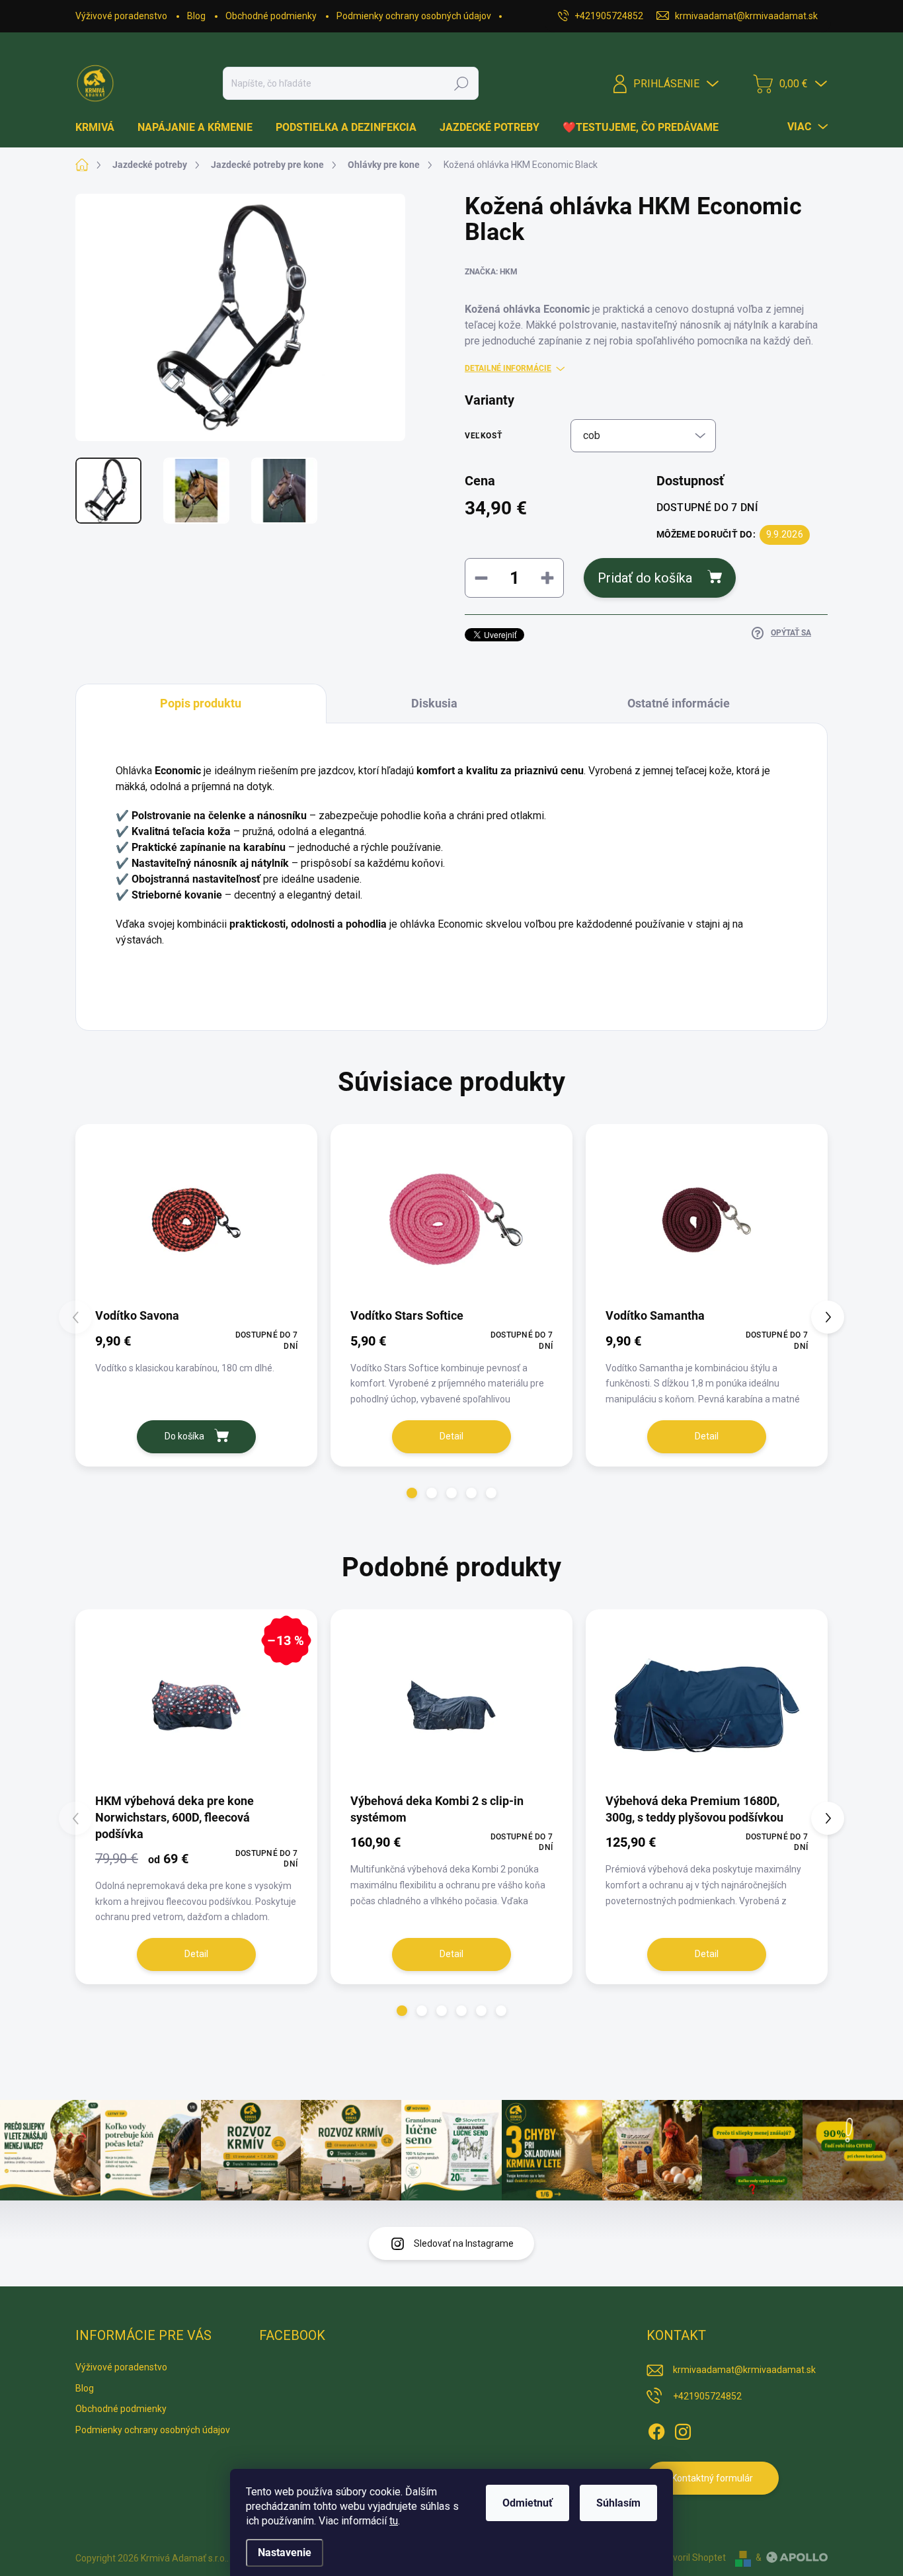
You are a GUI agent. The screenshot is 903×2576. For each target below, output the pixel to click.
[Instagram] (683, 2429)
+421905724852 (707, 2396)
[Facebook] (656, 2429)
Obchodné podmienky (271, 16)
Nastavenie (285, 2553)
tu (394, 2521)
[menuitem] (100, 128)
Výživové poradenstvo (121, 16)
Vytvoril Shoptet (692, 2557)
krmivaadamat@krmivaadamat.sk (744, 2370)
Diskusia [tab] (434, 703)
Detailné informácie (508, 368)
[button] (412, 1493)
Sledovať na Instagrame (464, 2243)
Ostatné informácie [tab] (679, 703)
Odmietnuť (528, 2503)
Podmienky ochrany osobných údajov (414, 16)
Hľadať (461, 83)
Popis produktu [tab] (201, 703)
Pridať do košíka (645, 578)
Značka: (491, 272)
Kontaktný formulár (712, 2478)
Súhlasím (618, 2503)
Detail (451, 1436)
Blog (196, 16)
